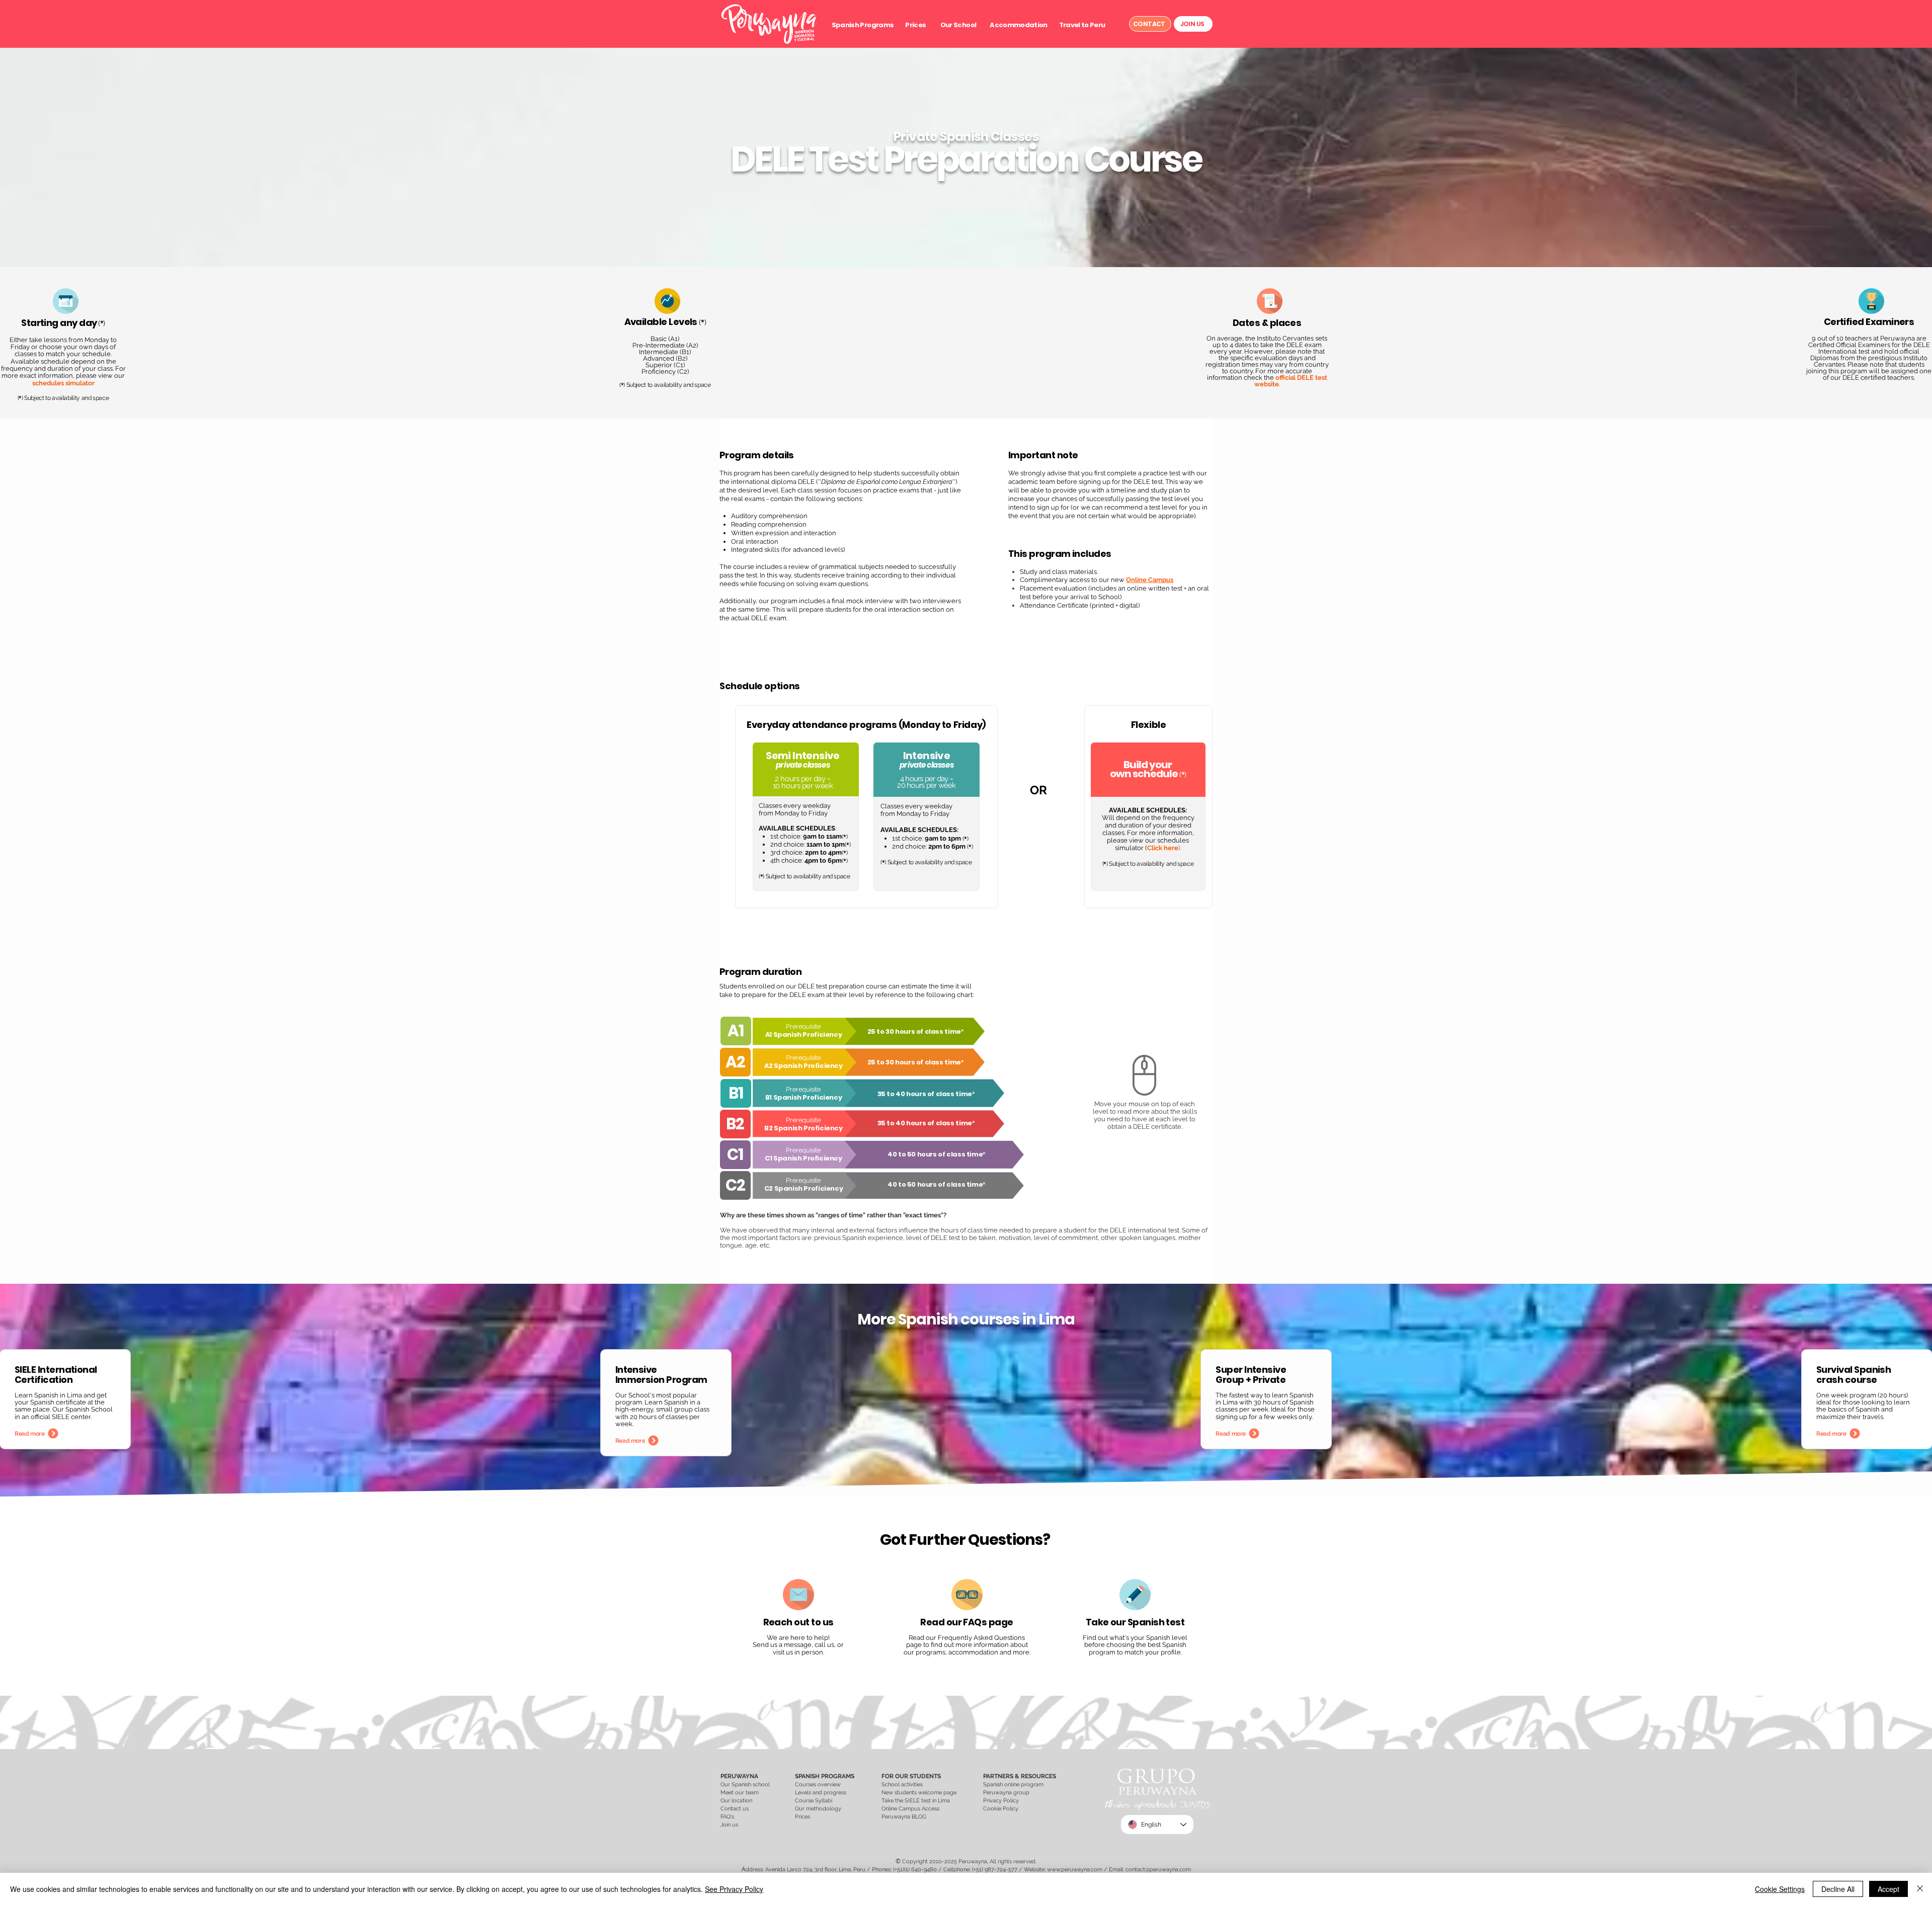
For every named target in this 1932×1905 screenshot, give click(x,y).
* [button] (20, 397)
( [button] (18, 398)
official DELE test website (1291, 381)
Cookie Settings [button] (1780, 1889)
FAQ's (727, 1817)
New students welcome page (919, 1793)
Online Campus (1150, 580)
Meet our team (740, 1793)
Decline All (1838, 1889)
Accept (1888, 1889)
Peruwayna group (1006, 1793)
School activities (902, 1785)
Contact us (735, 1809)
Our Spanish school (745, 1785)
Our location (737, 1801)
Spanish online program (1013, 1785)
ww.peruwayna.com (1077, 1870)
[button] (863, 25)
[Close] (1920, 1889)
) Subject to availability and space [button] (65, 398)
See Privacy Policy (734, 1889)
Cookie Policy (1001, 1809)
